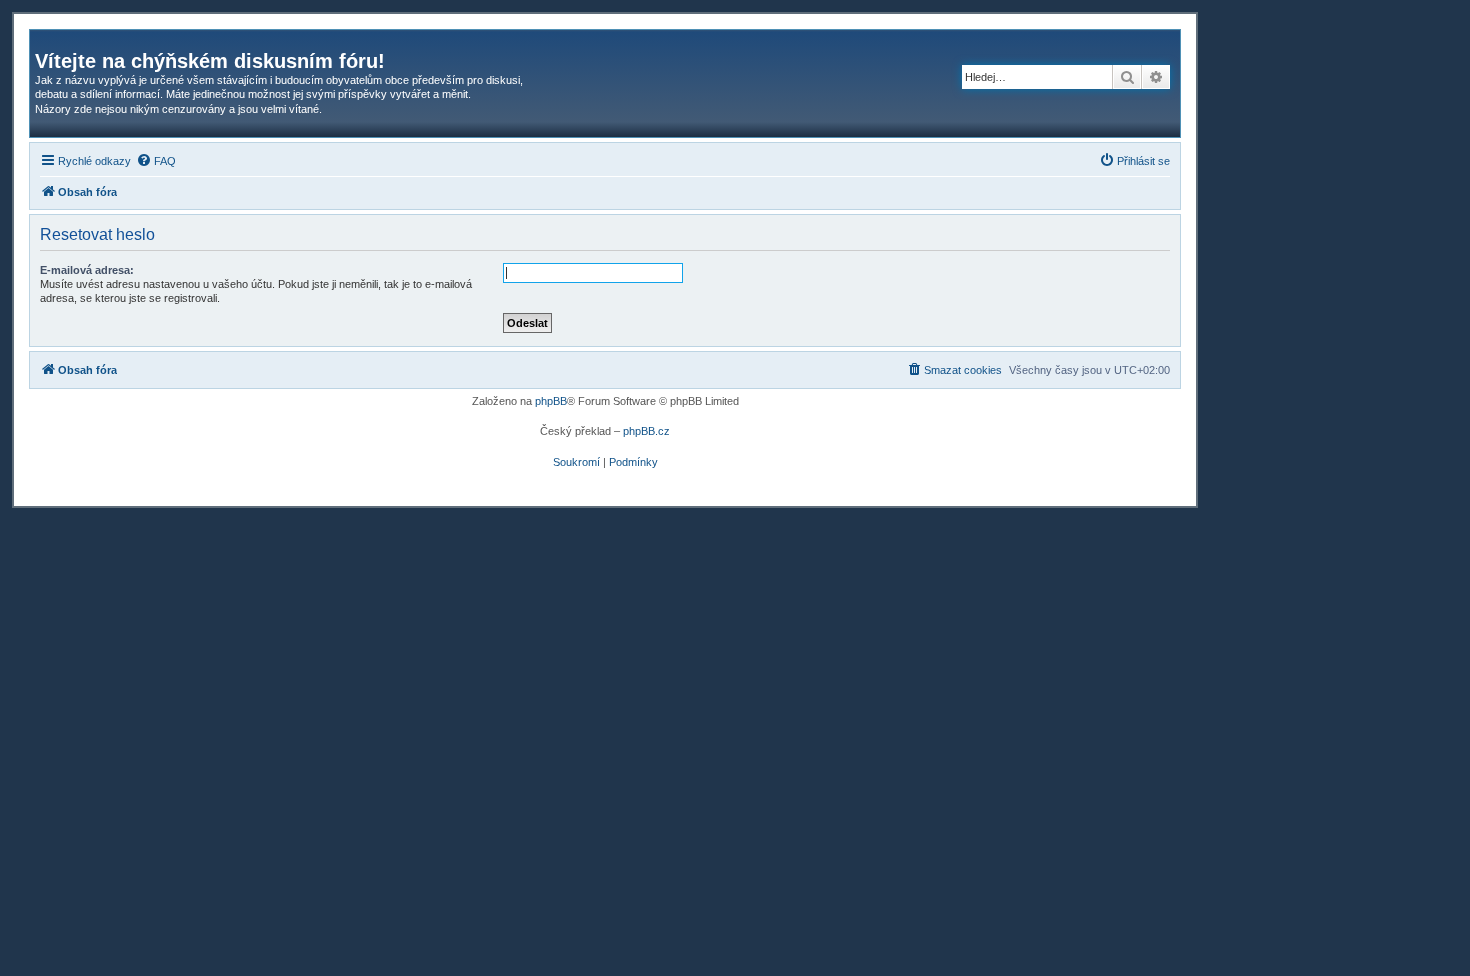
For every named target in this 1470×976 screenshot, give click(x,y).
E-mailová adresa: (87, 270)
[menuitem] (156, 161)
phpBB (551, 401)
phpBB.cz (646, 431)
